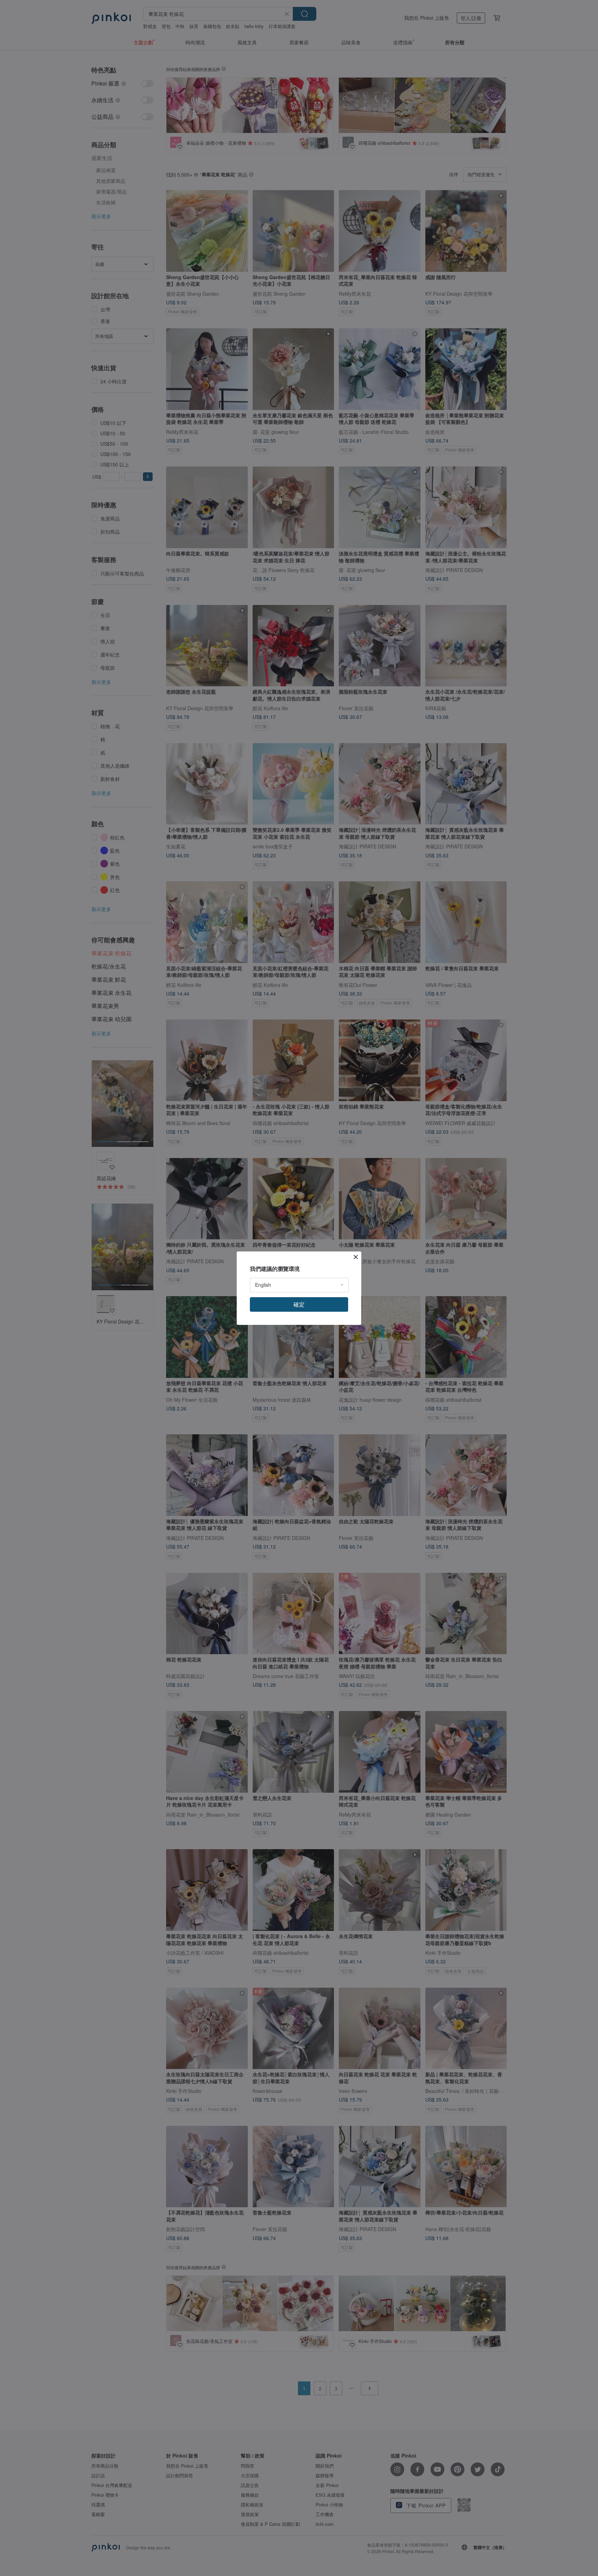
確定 (299, 1304)
